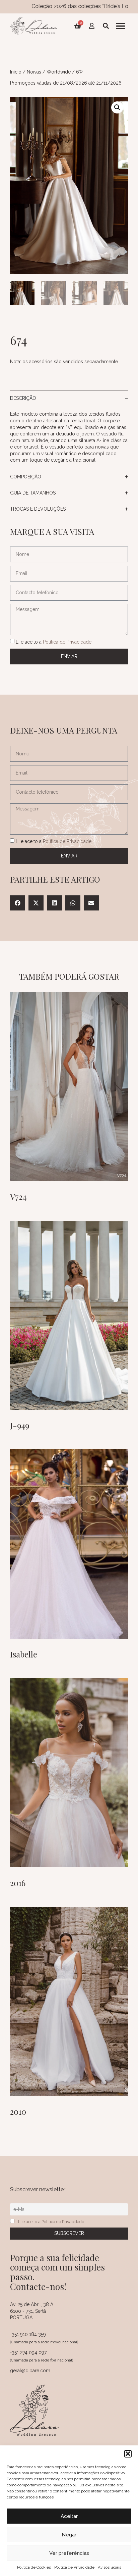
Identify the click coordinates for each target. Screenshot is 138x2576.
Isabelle (24, 1654)
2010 (18, 2111)
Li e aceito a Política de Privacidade (51, 2222)
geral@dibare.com (30, 2371)
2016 (18, 1883)
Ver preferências (69, 2553)
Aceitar (69, 2516)
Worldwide (59, 72)
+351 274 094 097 (28, 2352)
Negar (69, 2535)
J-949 (20, 1425)
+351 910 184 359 (28, 2334)
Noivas (34, 72)
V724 (18, 1197)
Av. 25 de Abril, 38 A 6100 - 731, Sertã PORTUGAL (32, 2311)
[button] (128, 2454)
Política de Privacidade (74, 2567)
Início (16, 72)
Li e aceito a (54, 642)
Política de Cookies (34, 2567)
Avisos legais (110, 2567)
